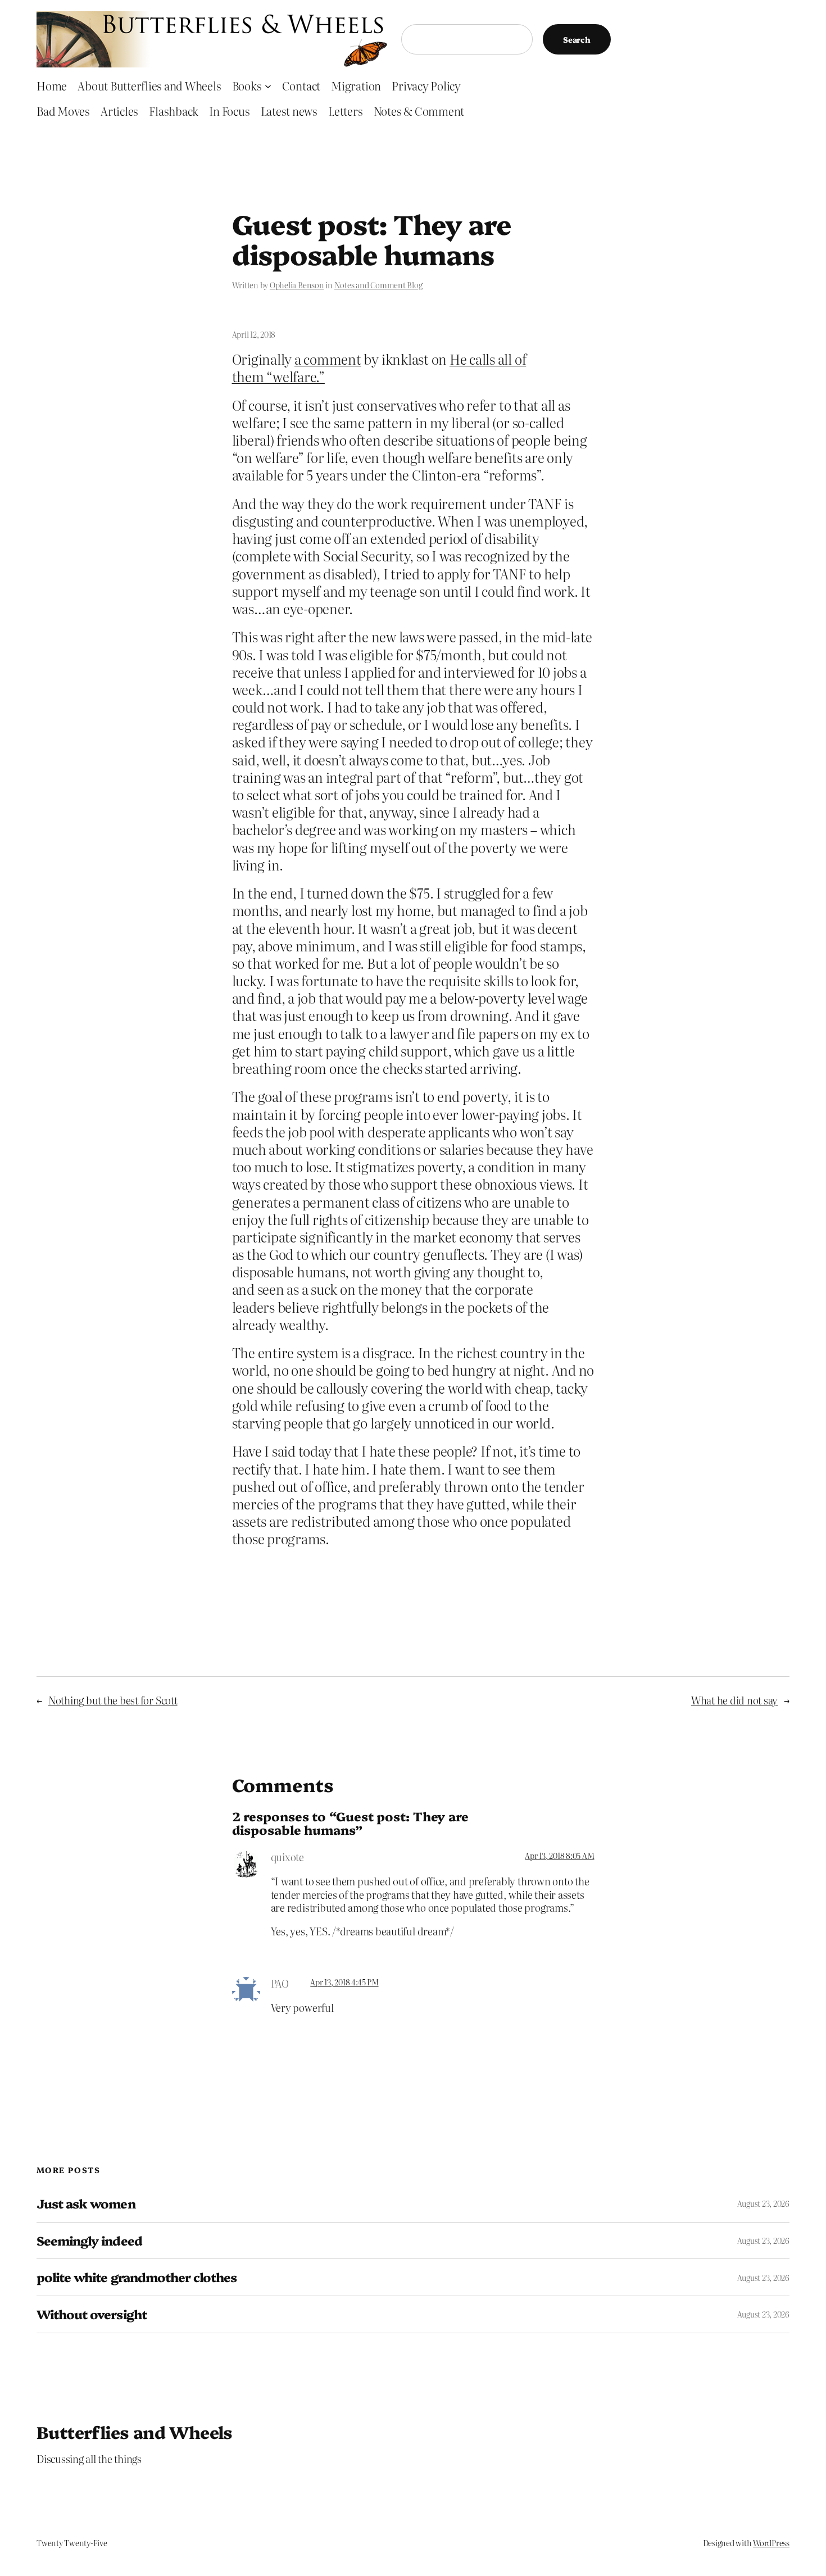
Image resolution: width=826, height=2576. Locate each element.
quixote (287, 1857)
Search (577, 39)
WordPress (771, 2543)
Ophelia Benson (297, 285)
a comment (328, 359)
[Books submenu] (268, 85)
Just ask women (86, 2204)
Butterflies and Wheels (135, 2432)
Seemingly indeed (89, 2241)
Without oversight (92, 2314)
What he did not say (734, 1700)
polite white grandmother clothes (137, 2277)
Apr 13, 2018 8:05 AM (559, 1856)
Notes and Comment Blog (378, 285)
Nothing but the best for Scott (113, 1700)
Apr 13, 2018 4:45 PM (344, 1982)
